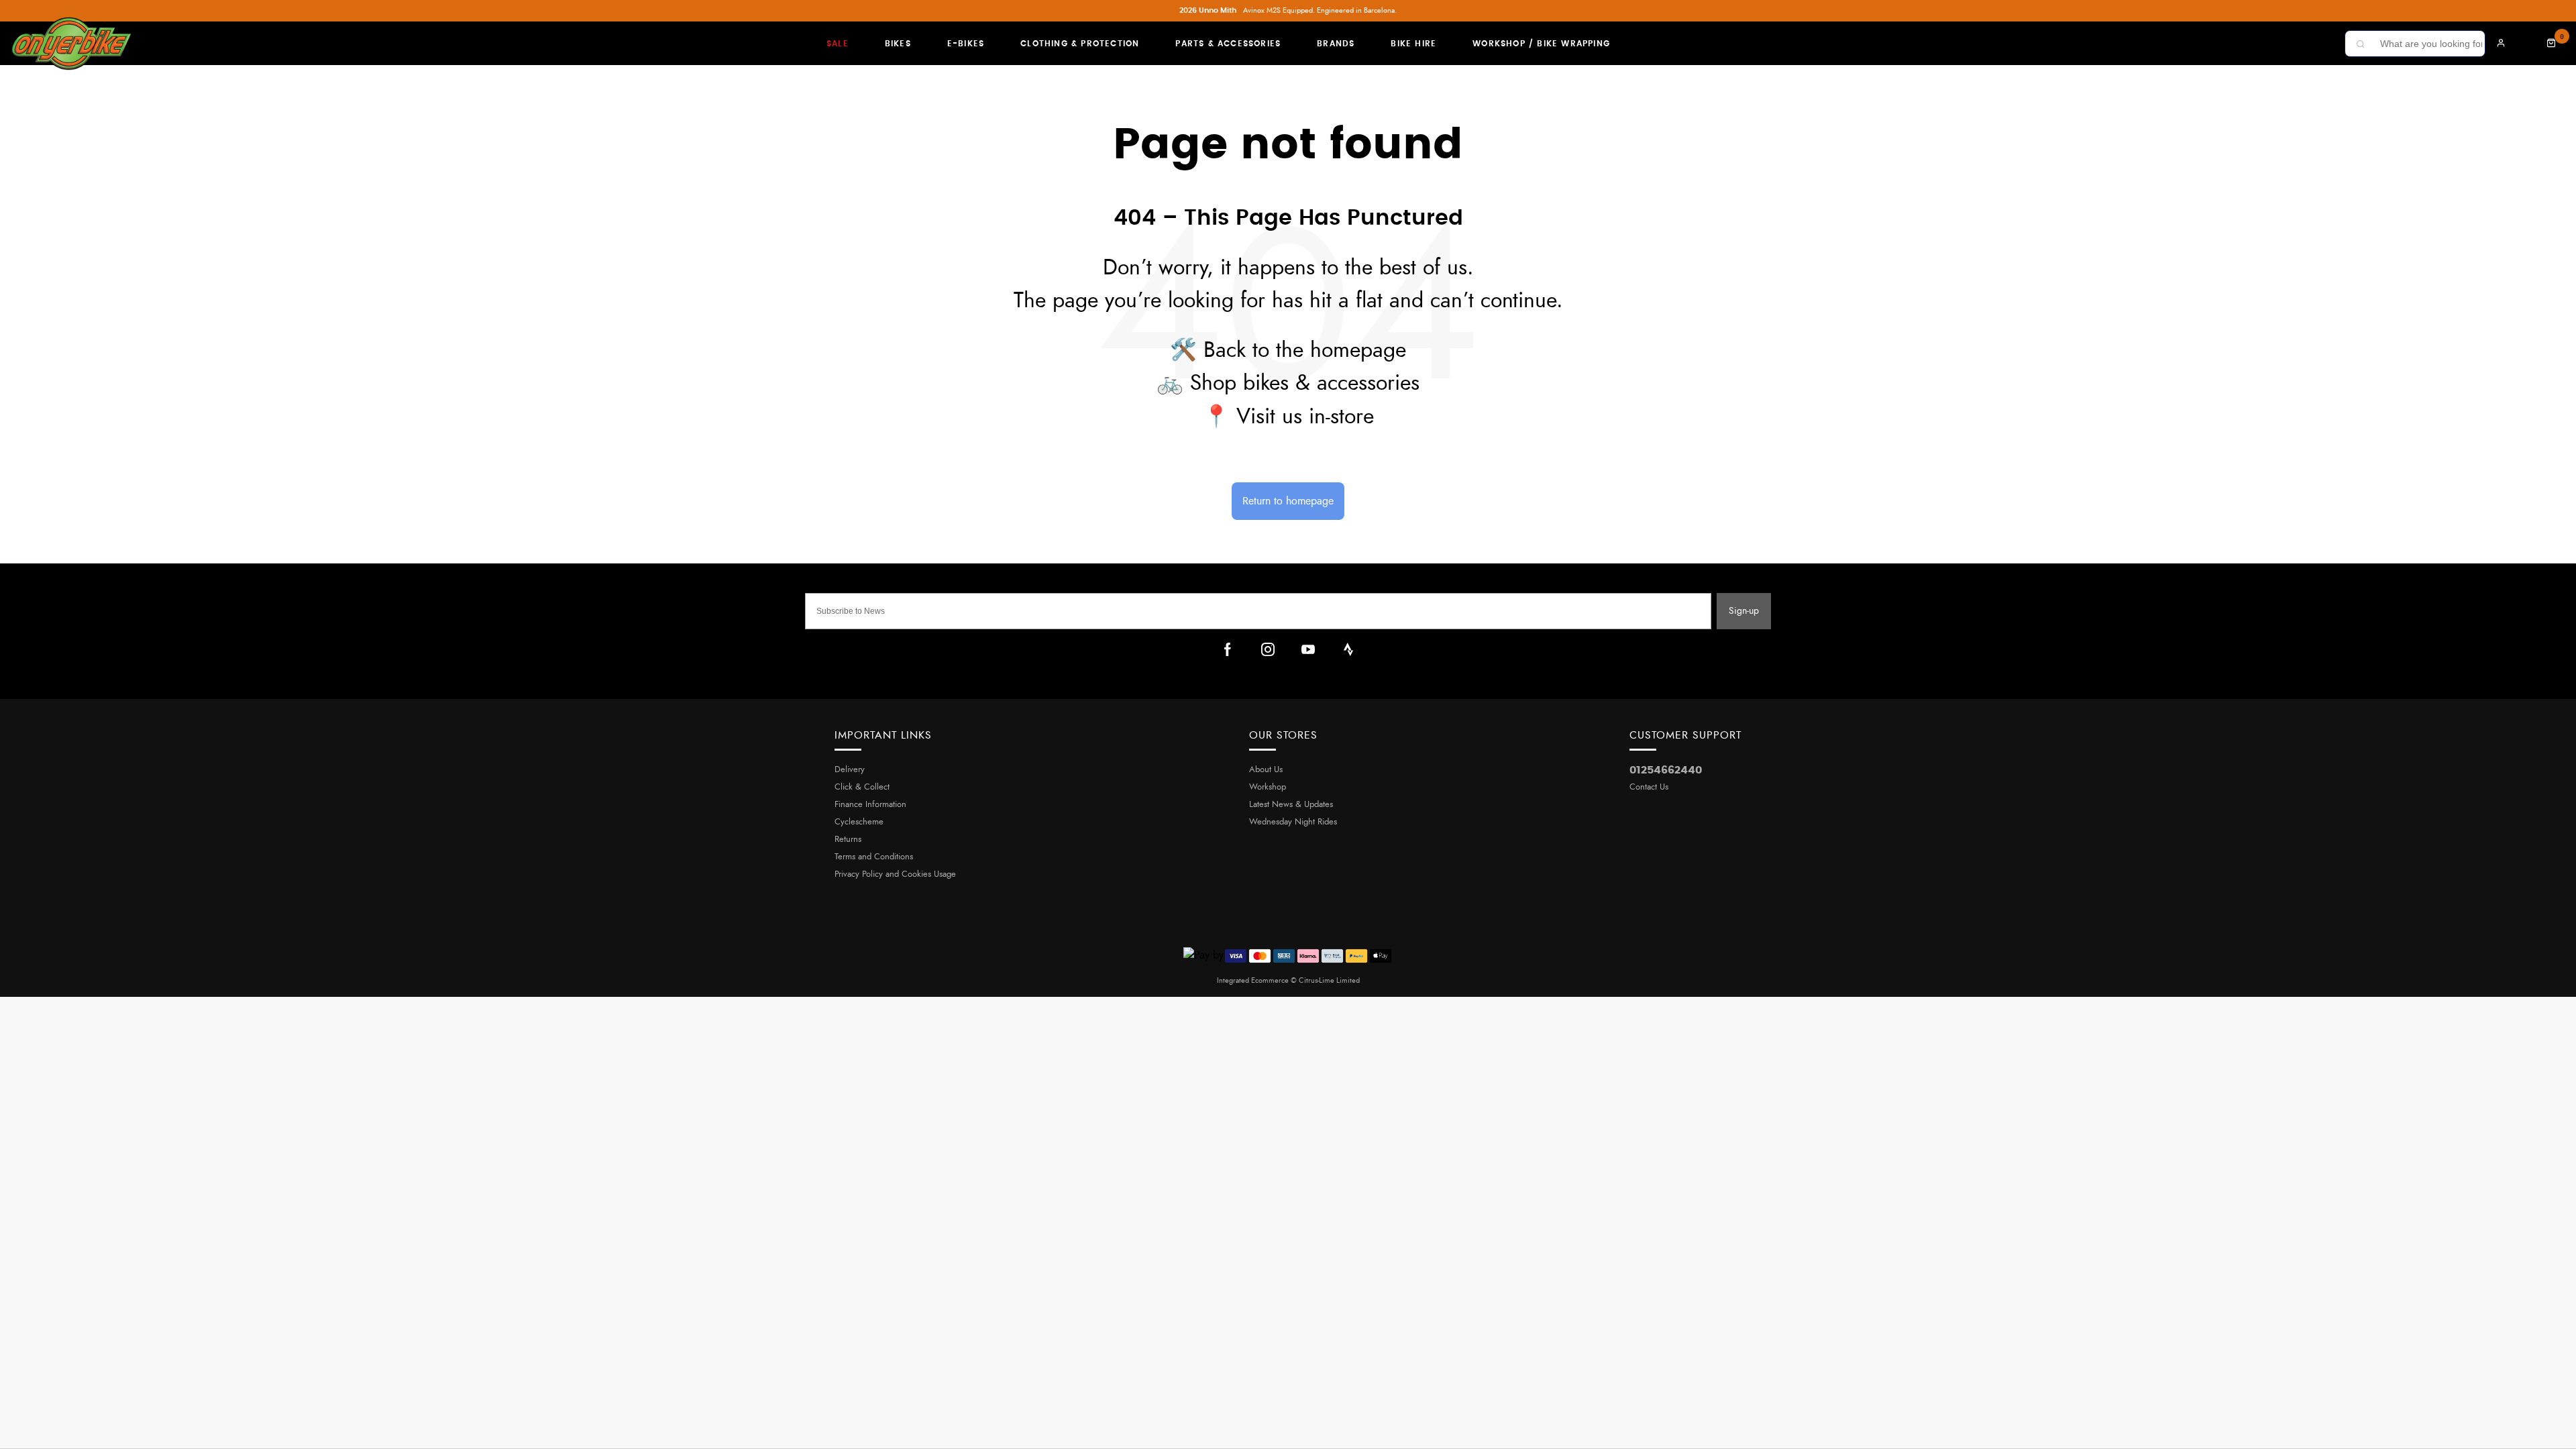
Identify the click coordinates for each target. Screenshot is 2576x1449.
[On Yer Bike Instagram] (1268, 649)
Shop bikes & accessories (1305, 383)
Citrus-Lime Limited (1329, 980)
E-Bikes (966, 44)
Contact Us (1649, 787)
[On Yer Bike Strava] (1348, 649)
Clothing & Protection (1080, 44)
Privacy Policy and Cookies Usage (895, 874)
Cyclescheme (859, 822)
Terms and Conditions (874, 857)
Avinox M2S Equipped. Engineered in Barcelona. (1288, 10)
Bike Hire (1413, 44)
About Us (1266, 770)
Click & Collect (862, 787)
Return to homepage (1288, 501)
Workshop (1268, 787)
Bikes (898, 44)
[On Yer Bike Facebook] (1228, 649)
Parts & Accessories (1228, 44)
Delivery (850, 770)
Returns (848, 840)
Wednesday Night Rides (1293, 822)
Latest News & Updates (1291, 805)
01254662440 (1666, 770)
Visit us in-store (1305, 417)
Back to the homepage (1305, 350)
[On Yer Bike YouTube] (1308, 649)
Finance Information (870, 805)
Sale (838, 44)
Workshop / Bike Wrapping (1541, 44)
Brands (1336, 44)
